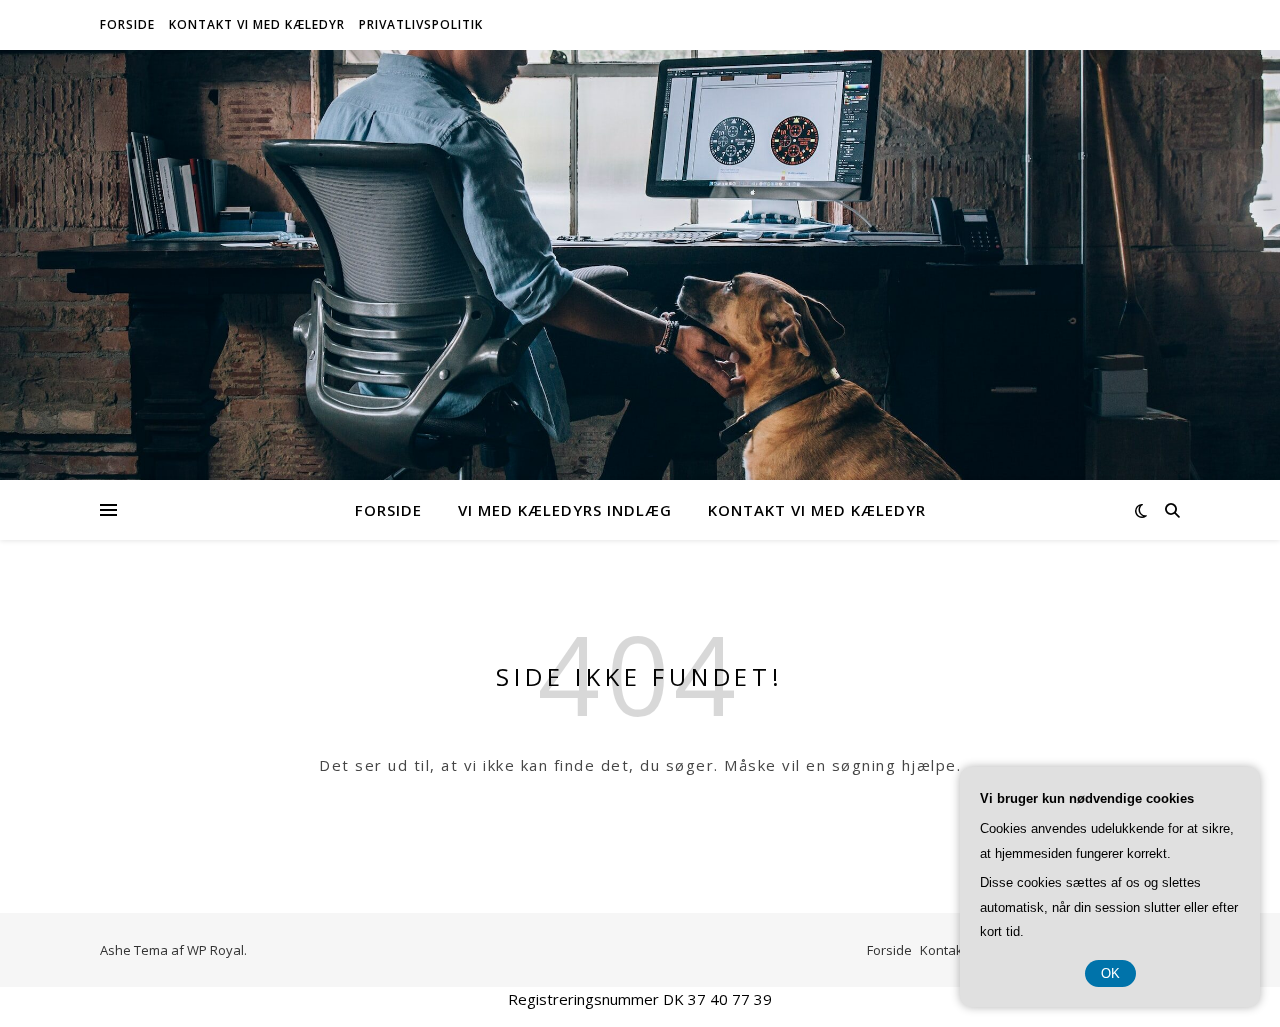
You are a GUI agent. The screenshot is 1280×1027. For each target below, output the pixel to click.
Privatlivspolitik (421, 24)
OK (1110, 973)
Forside (127, 24)
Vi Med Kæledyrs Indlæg (565, 510)
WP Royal (215, 950)
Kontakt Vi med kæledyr (257, 24)
